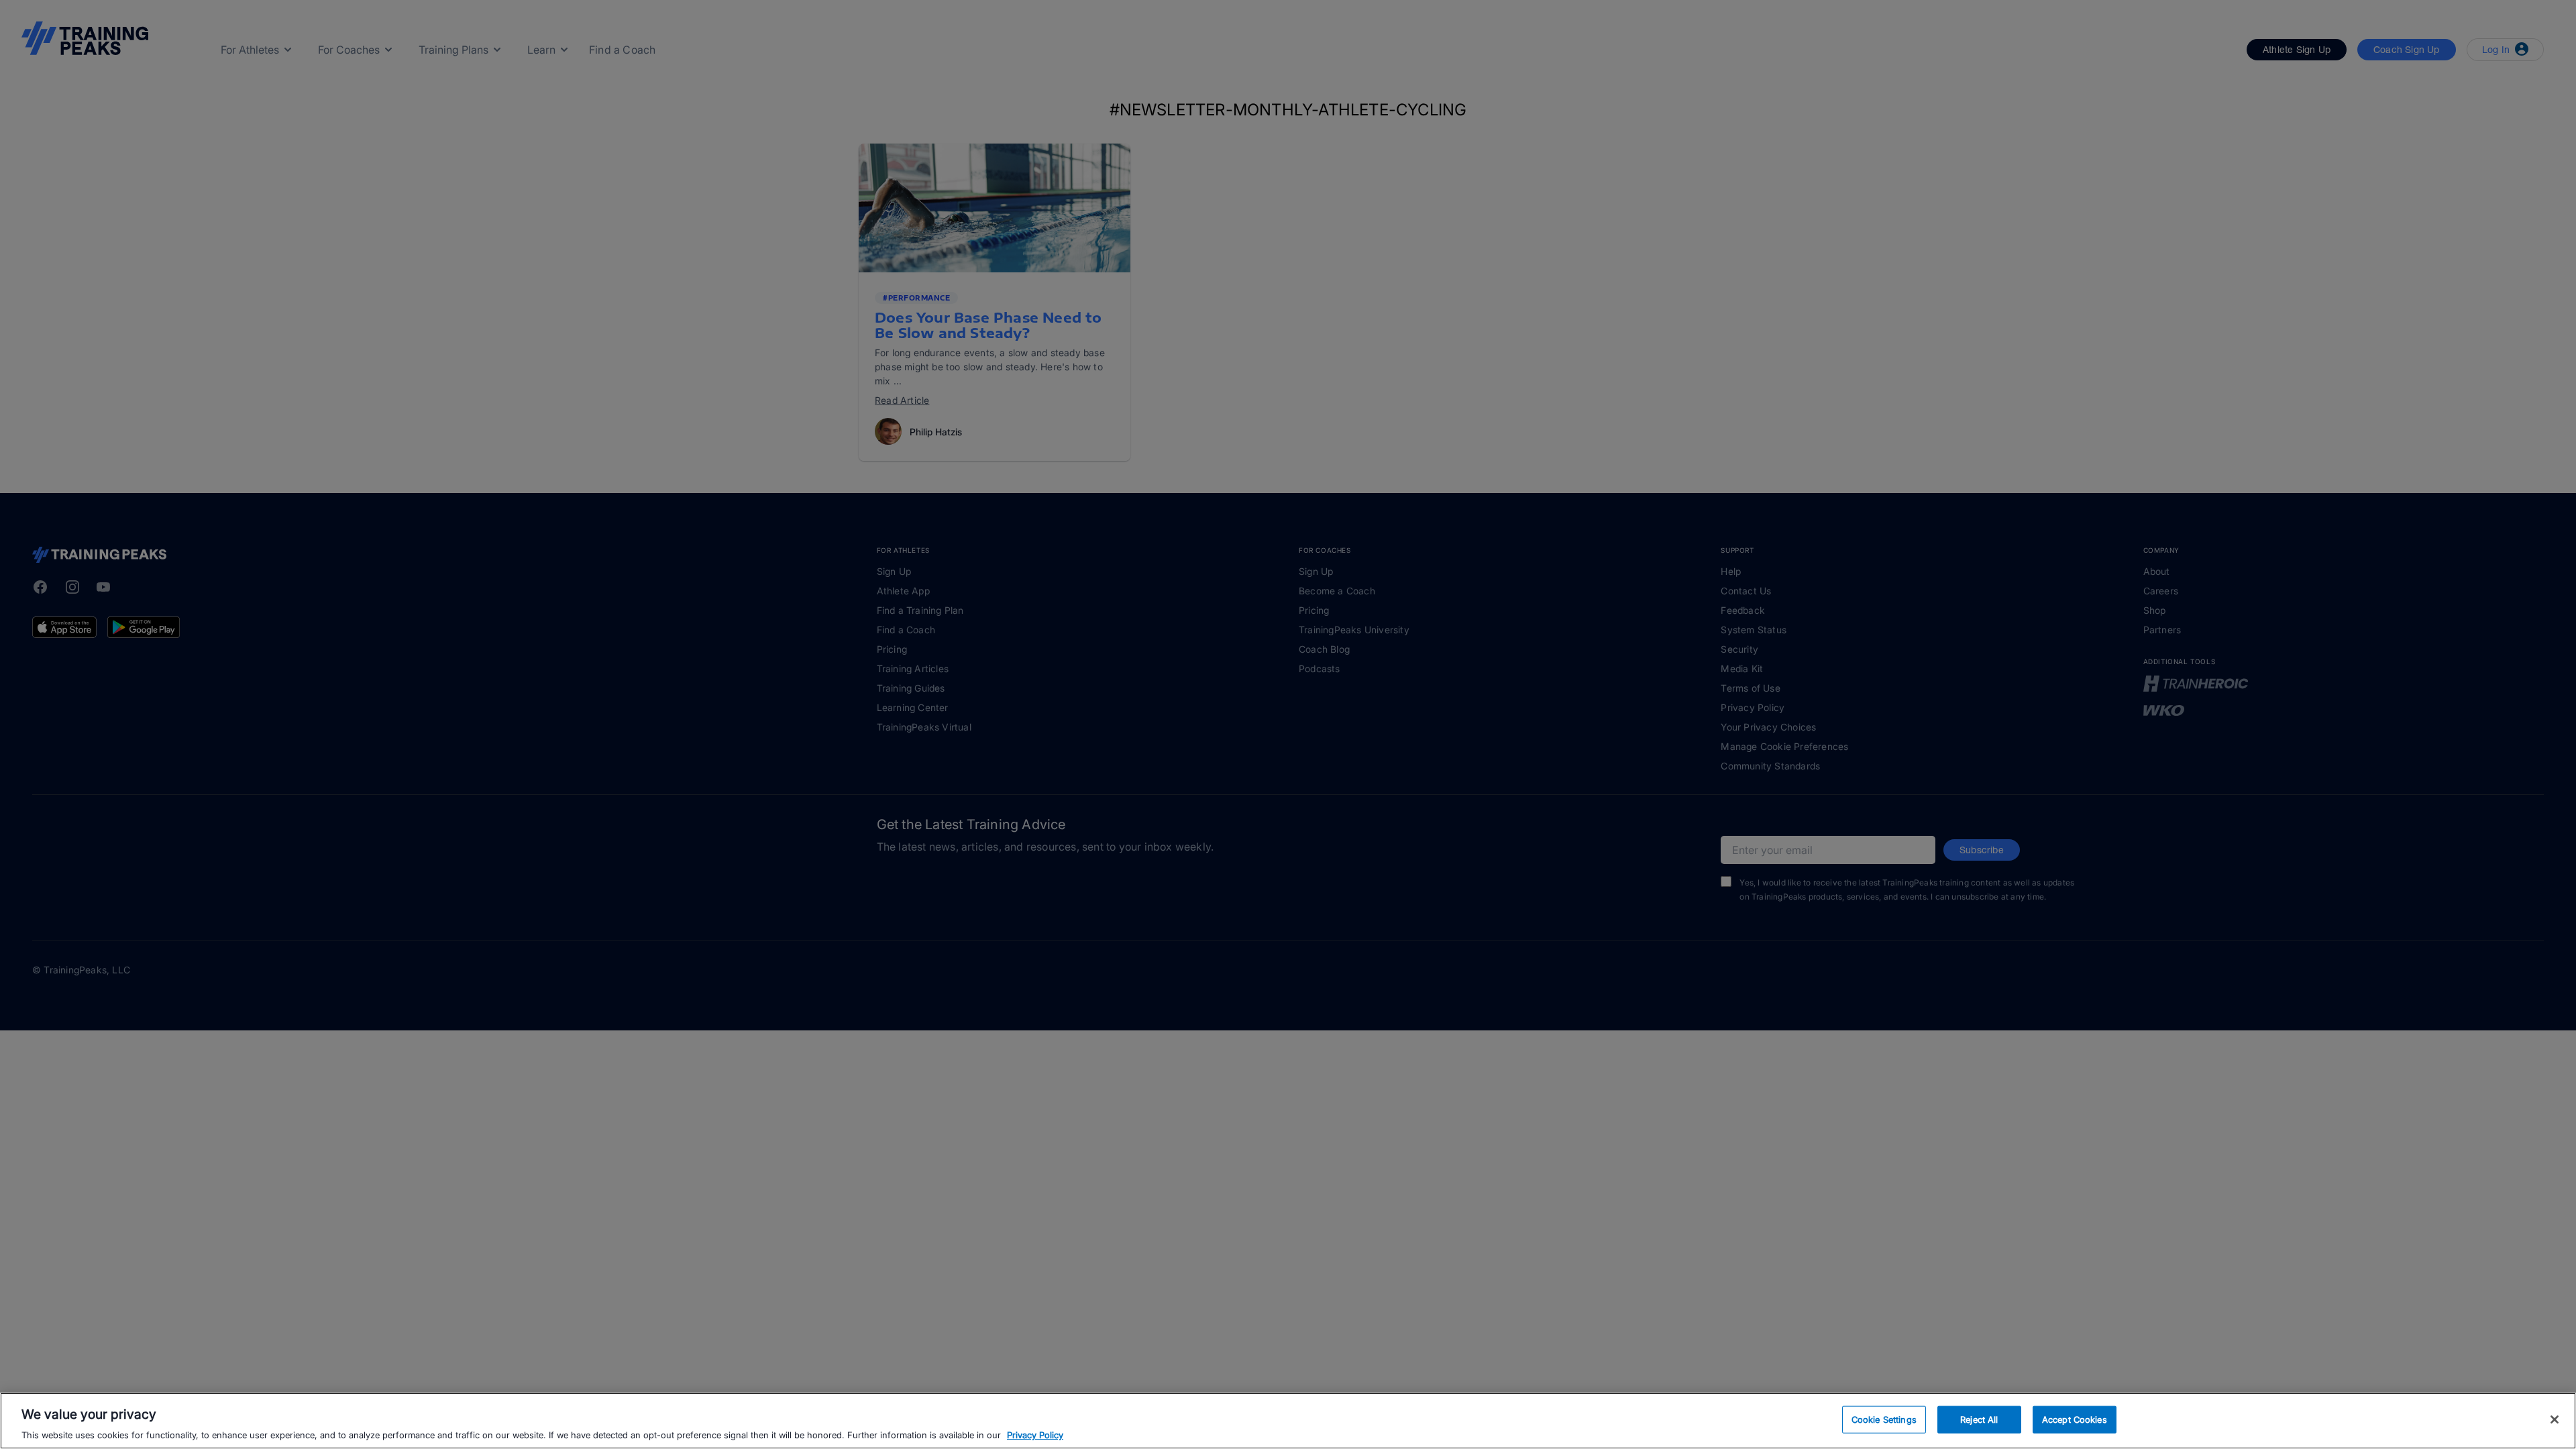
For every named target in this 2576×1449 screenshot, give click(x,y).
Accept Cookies (2075, 1419)
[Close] (2555, 1419)
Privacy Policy (1035, 1435)
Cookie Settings (1884, 1419)
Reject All (1979, 1419)
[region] (1288, 1421)
